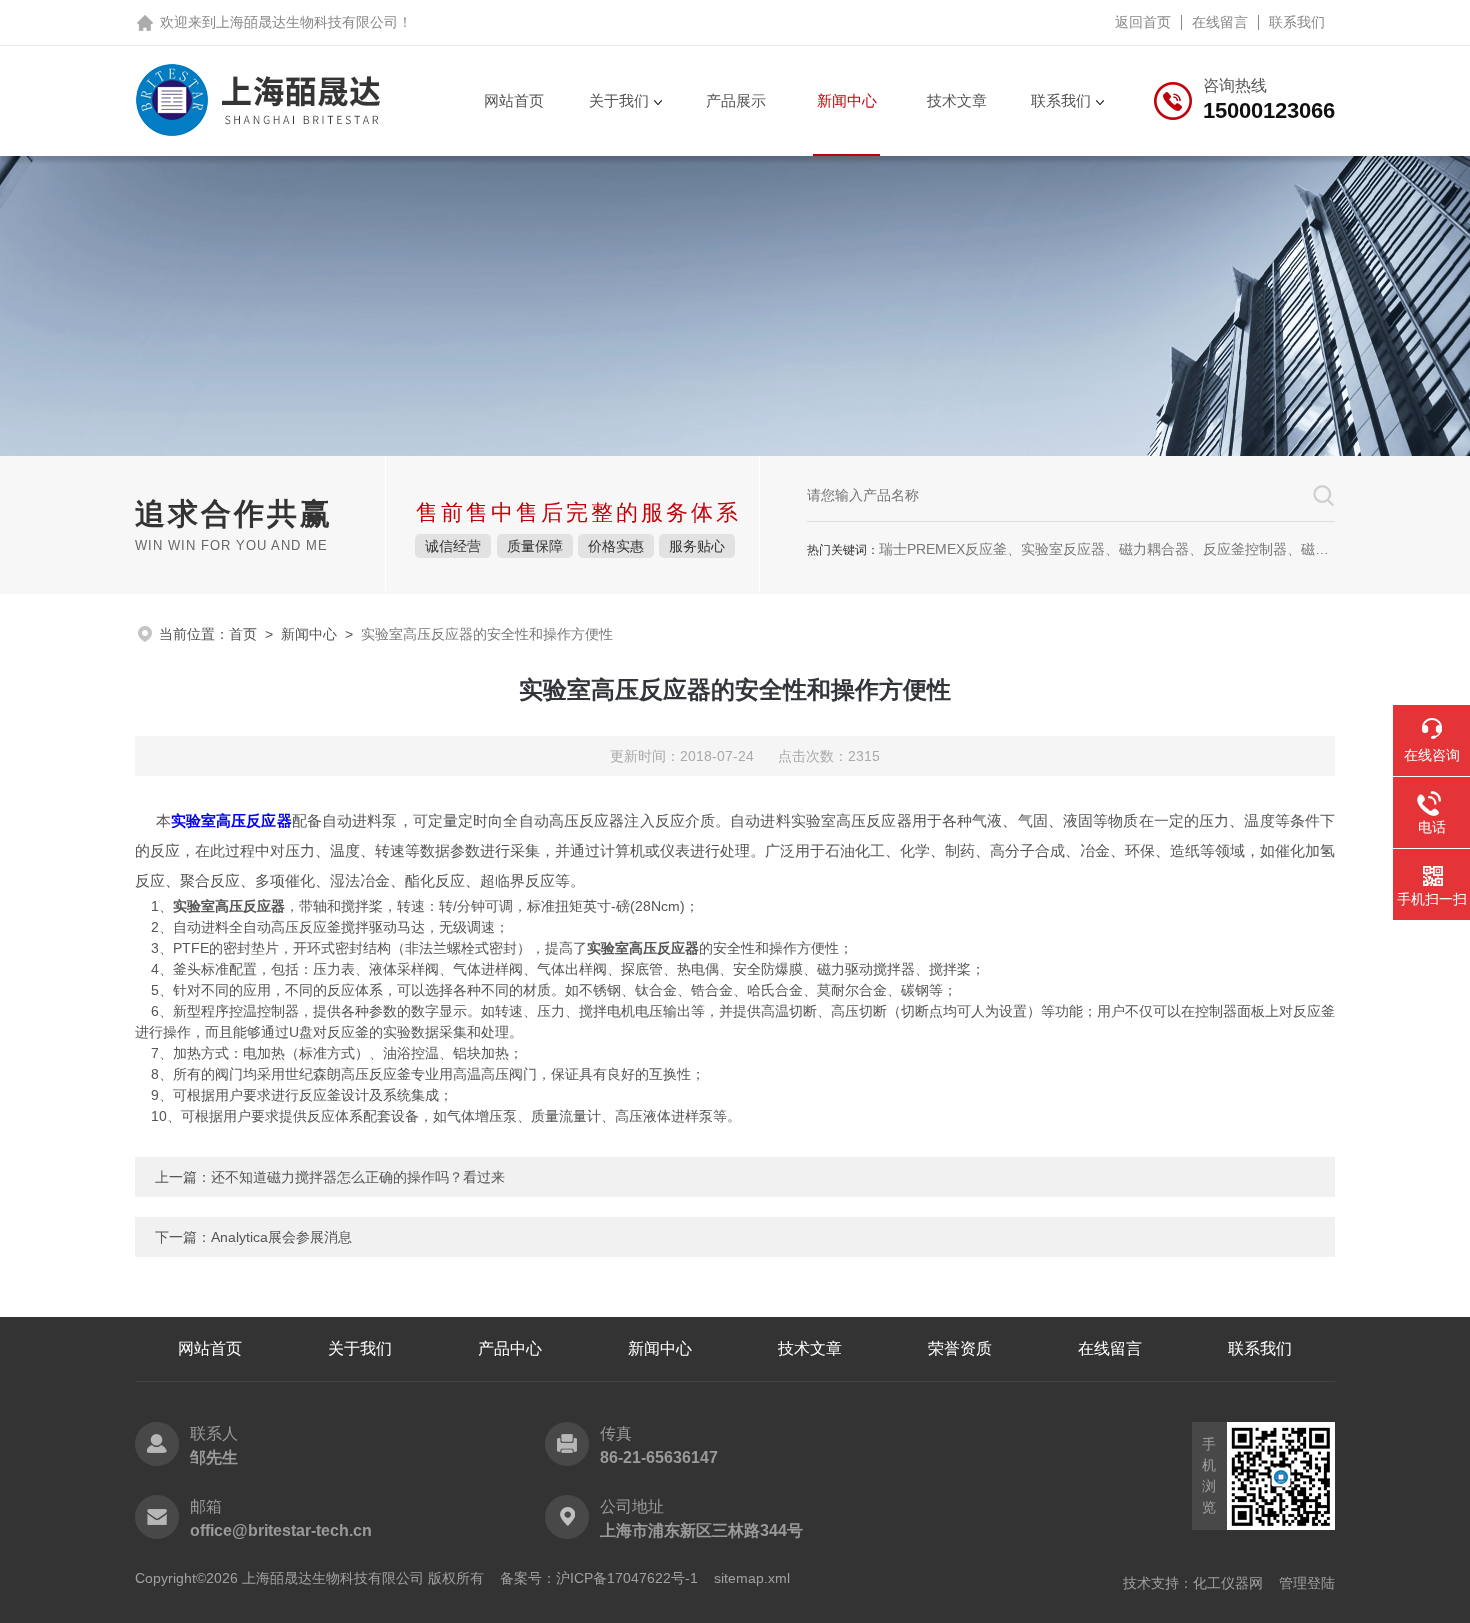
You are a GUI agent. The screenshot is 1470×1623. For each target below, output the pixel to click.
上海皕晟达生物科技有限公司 (307, 22)
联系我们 (1297, 22)
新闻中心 (847, 100)
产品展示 (736, 100)
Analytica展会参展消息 (281, 1237)
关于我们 (619, 100)
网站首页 (514, 100)
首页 (243, 634)
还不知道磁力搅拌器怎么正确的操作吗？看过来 (358, 1177)
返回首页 (1143, 22)
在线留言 (1220, 22)
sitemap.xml (752, 1578)
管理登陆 (1307, 1583)
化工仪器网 (1228, 1583)
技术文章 (957, 100)
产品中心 (510, 1348)
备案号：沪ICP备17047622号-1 (599, 1578)
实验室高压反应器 (231, 820)
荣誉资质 (960, 1348)
